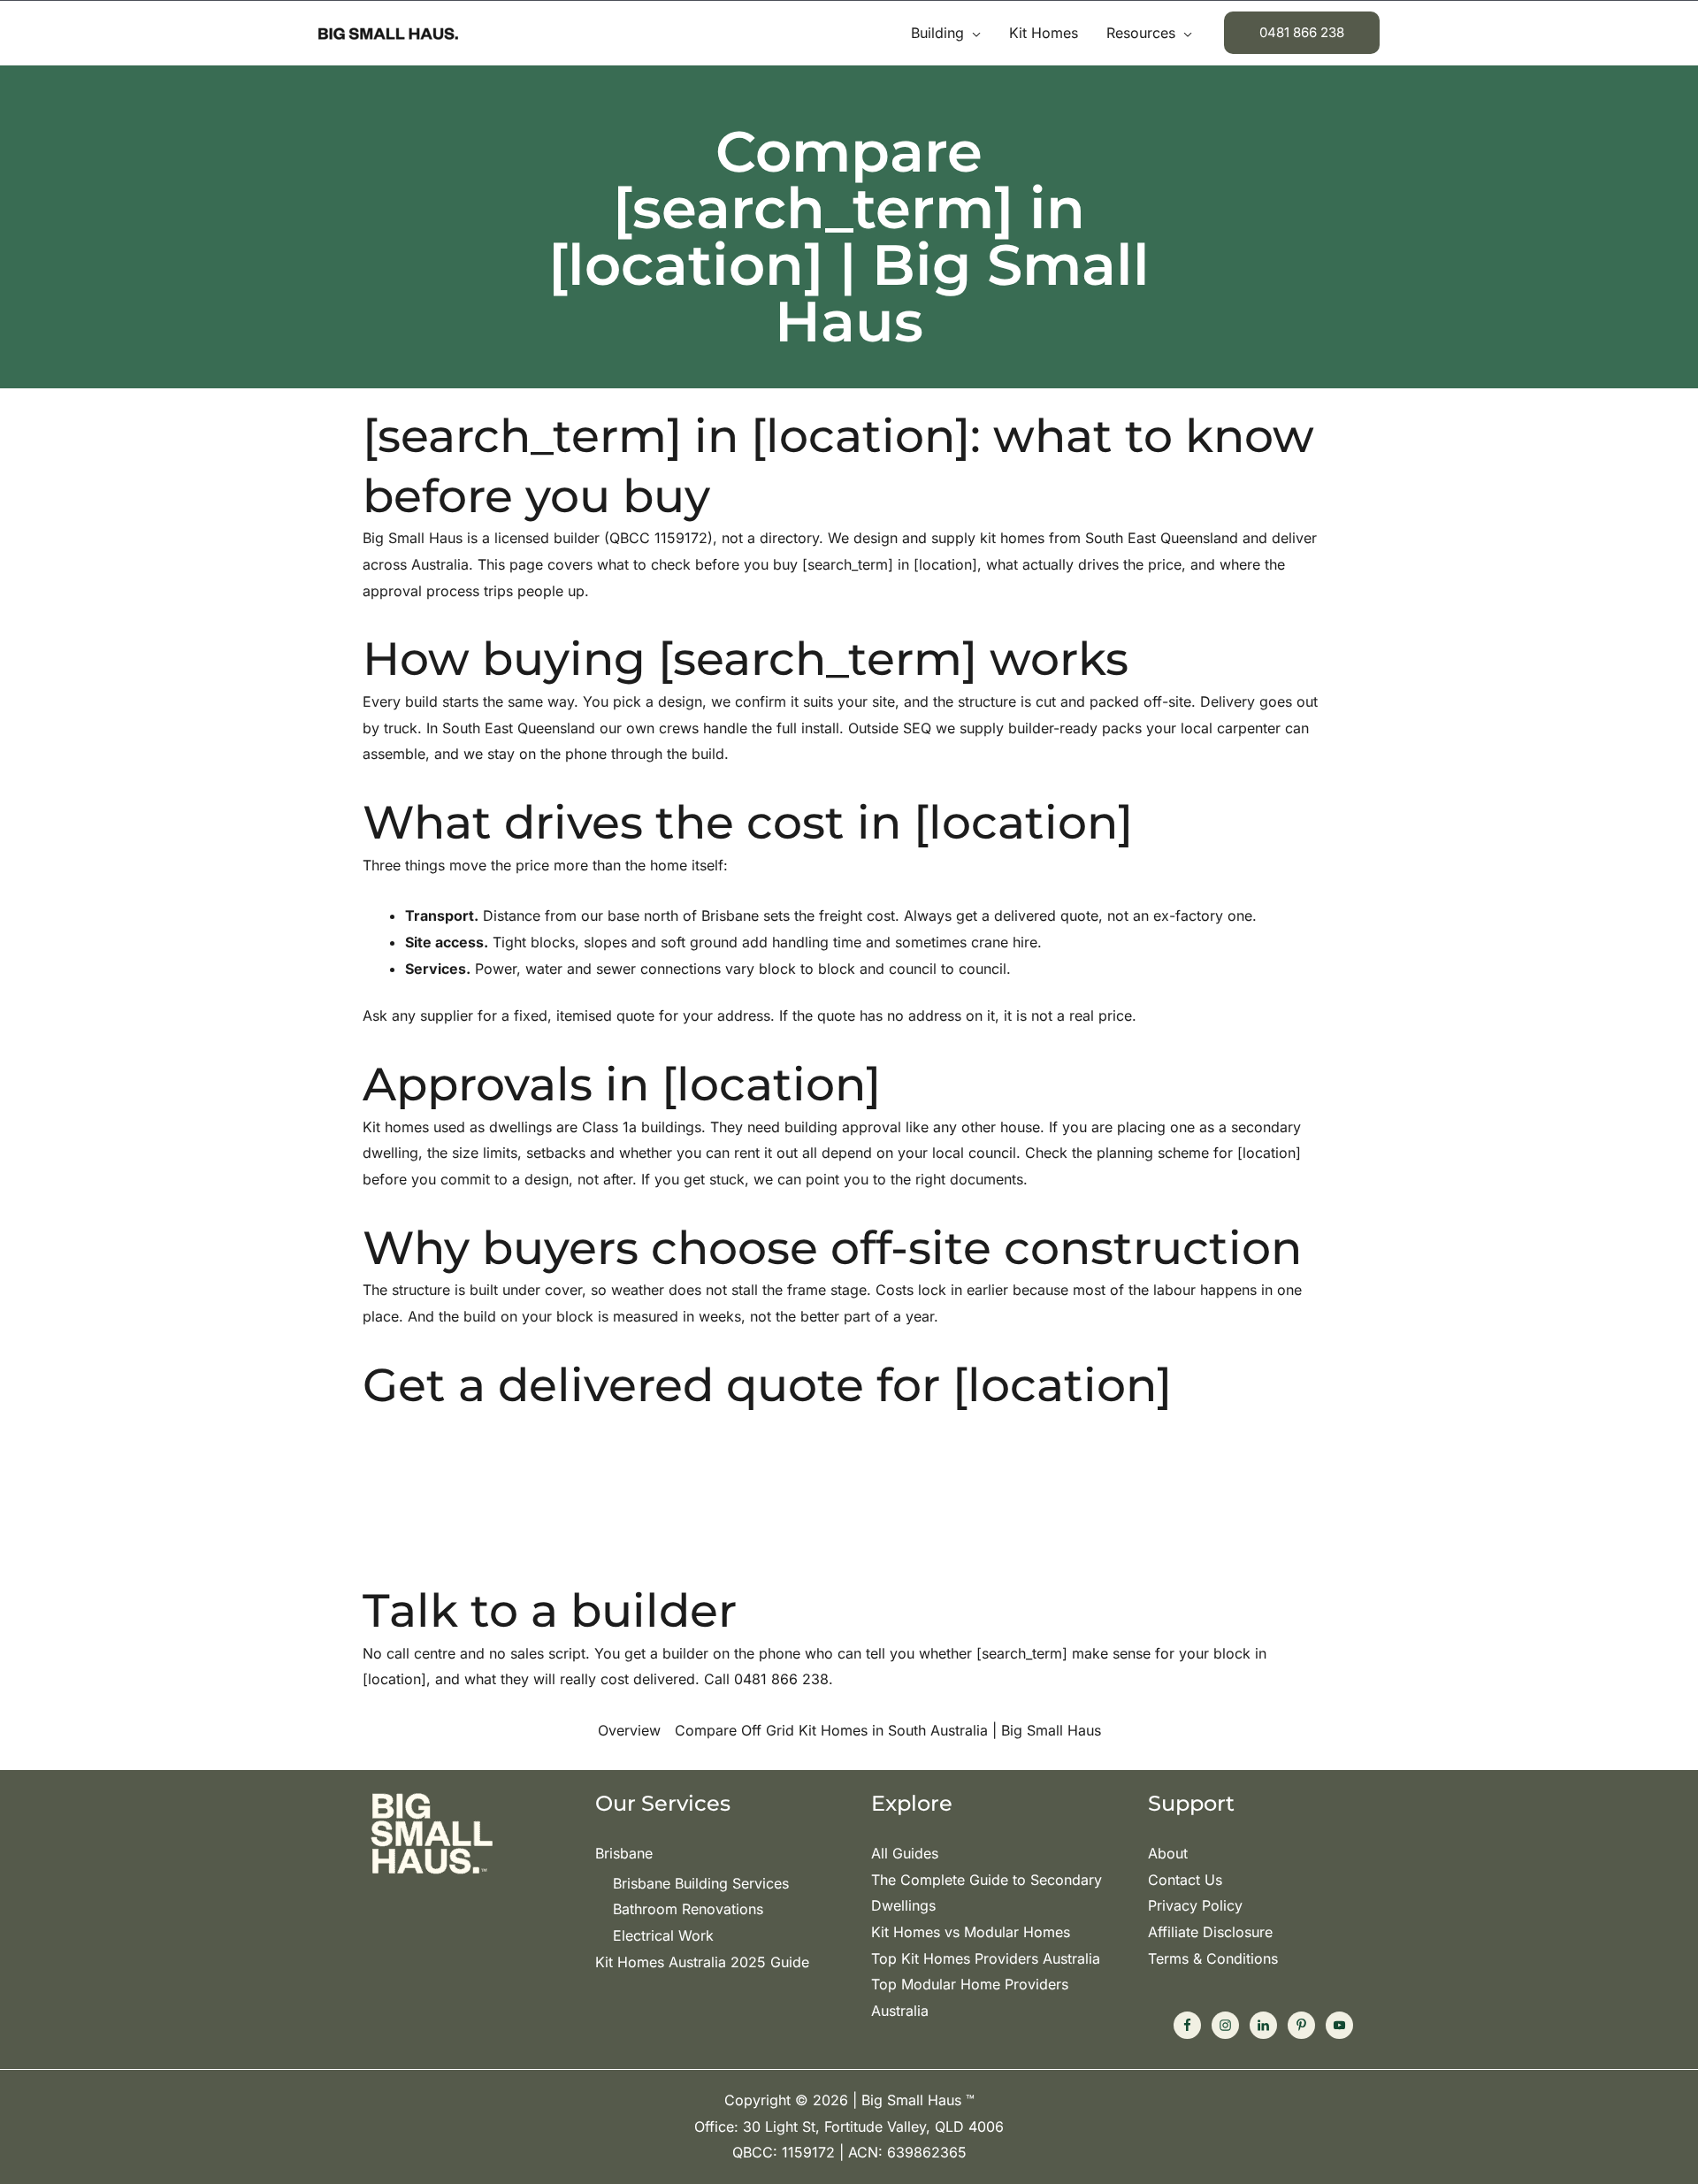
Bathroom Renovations (688, 1909)
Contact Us (1185, 1880)
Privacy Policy (1195, 1905)
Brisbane (624, 1853)
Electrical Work (663, 1935)
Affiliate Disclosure (1210, 1932)
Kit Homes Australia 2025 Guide (702, 1962)
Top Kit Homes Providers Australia (986, 1958)
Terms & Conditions (1213, 1958)
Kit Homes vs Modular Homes (971, 1932)
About (1168, 1853)
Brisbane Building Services (701, 1883)
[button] (972, 33)
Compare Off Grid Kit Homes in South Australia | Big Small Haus (888, 1730)
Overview (629, 1730)
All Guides (905, 1853)
